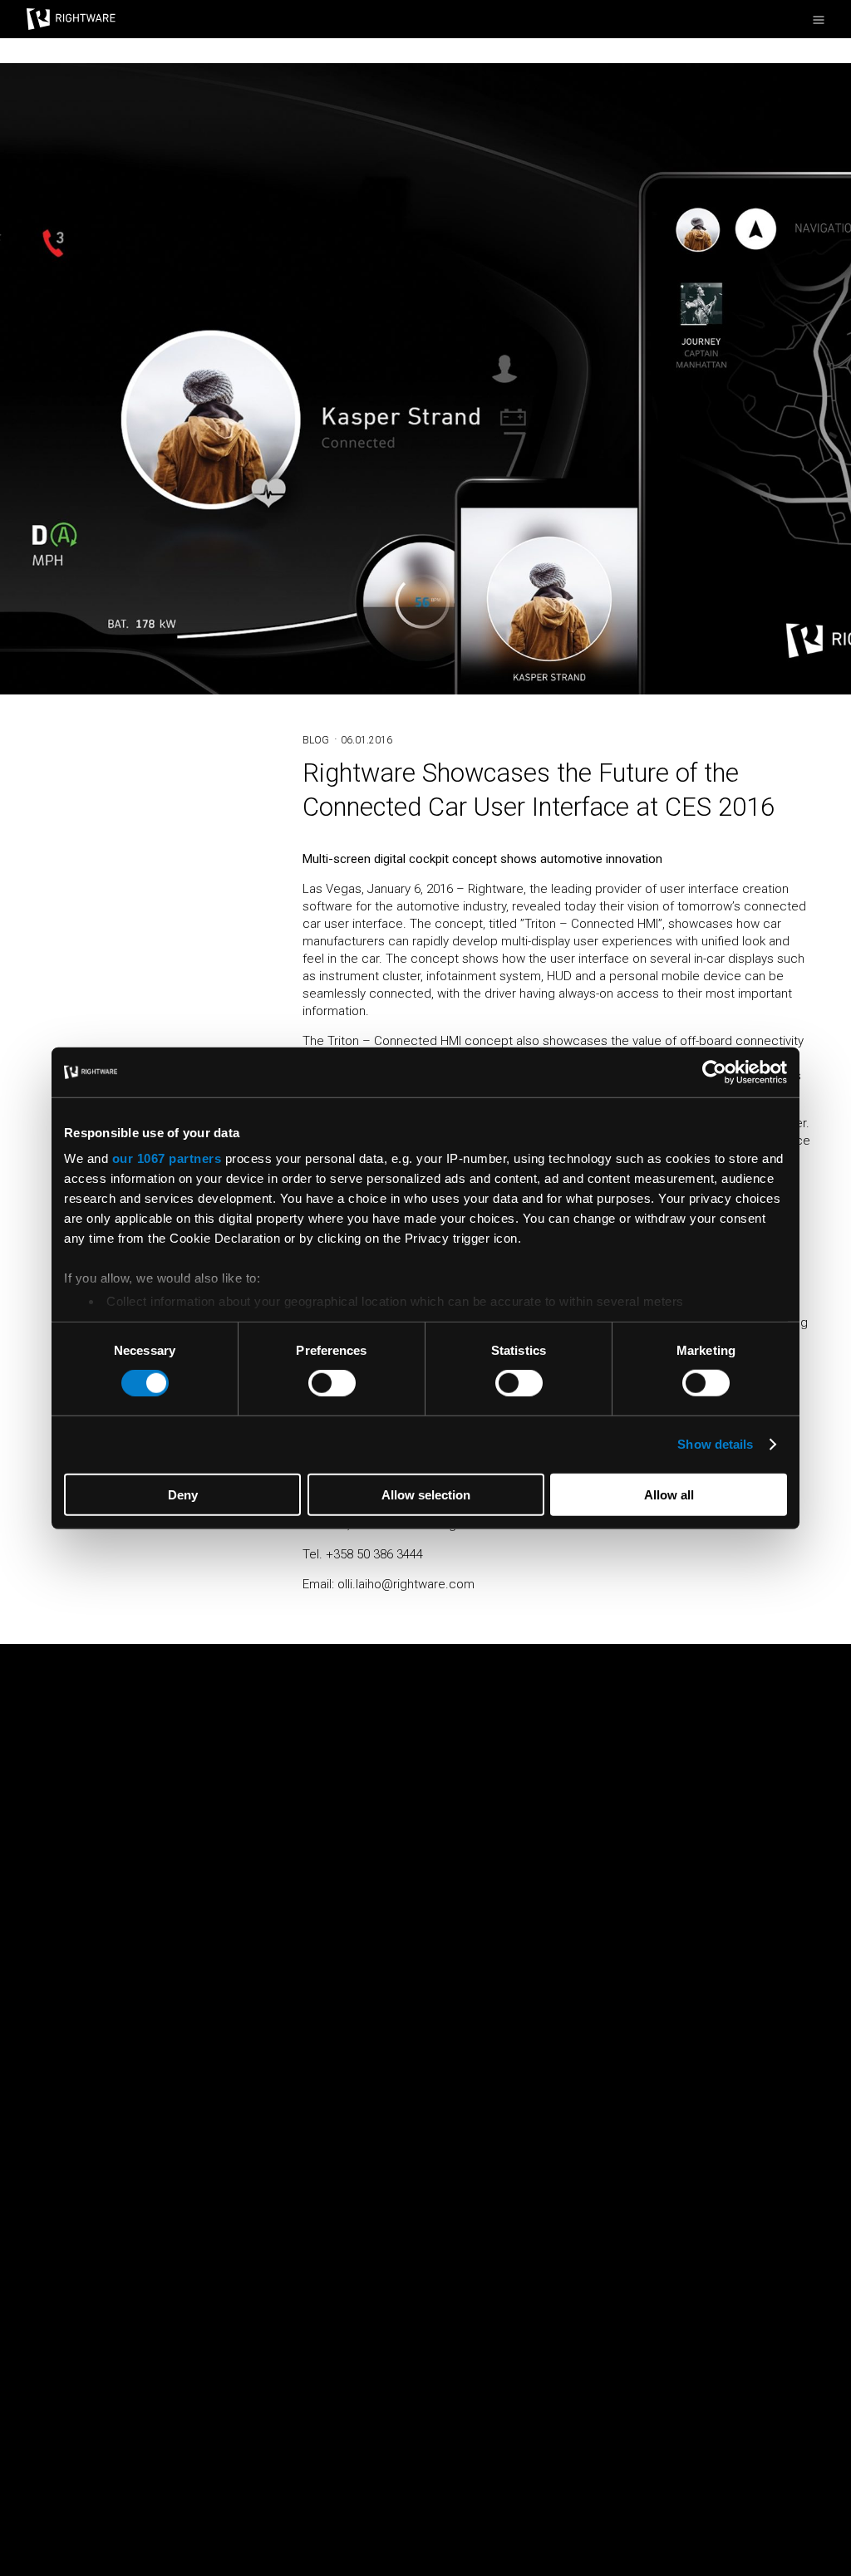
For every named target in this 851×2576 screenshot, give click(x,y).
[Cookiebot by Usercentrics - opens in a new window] (714, 1072)
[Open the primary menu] (819, 20)
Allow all (669, 1495)
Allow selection (426, 1495)
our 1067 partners (167, 1158)
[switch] (332, 1383)
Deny (183, 1495)
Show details (715, 1444)
